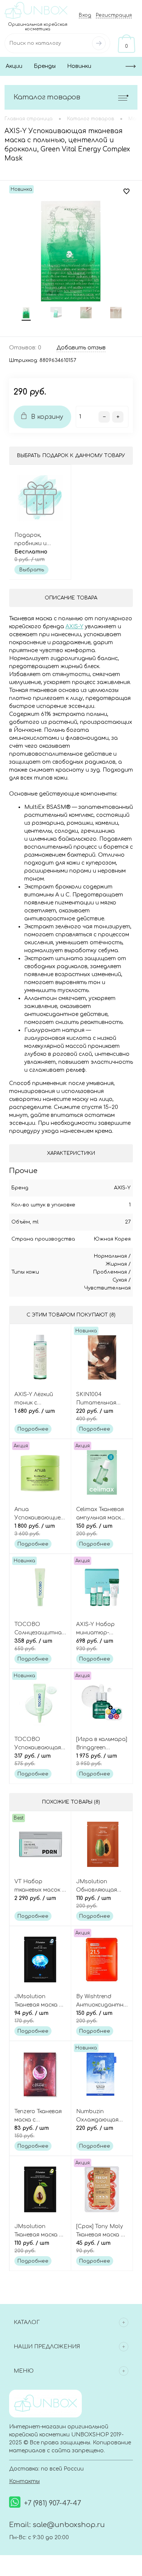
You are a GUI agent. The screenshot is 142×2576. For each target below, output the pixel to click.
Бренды (45, 66)
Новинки (79, 66)
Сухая (120, 1280)
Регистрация (114, 15)
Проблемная (110, 1272)
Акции (14, 66)
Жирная (116, 1264)
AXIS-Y (122, 1188)
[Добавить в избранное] (126, 192)
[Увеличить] (71, 251)
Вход (85, 15)
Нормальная (110, 1256)
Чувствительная (107, 1288)
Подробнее (33, 1429)
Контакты (24, 2481)
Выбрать (32, 570)
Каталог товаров (47, 97)
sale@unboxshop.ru (69, 2525)
